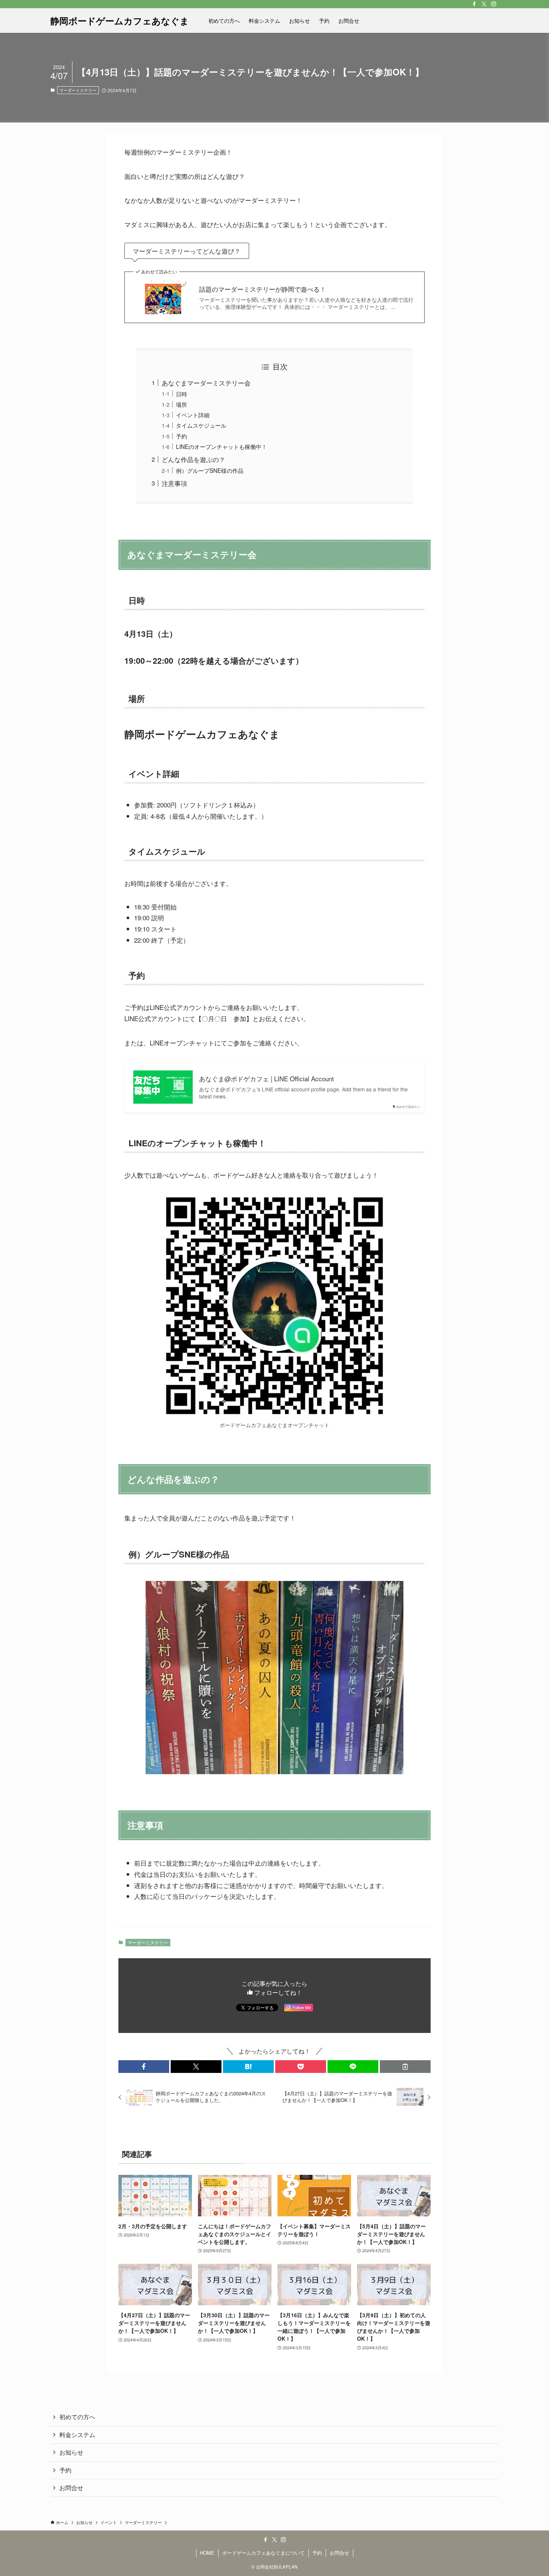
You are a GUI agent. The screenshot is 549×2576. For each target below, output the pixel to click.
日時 (182, 394)
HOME (207, 2553)
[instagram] (494, 4)
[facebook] (474, 4)
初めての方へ (77, 2417)
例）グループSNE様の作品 (210, 470)
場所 (182, 404)
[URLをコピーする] (405, 2067)
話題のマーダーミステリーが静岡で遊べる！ (263, 289)
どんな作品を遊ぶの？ (193, 459)
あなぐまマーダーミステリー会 (206, 383)
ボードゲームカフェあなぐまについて (263, 2553)
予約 (182, 436)
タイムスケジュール (201, 425)
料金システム (77, 2435)
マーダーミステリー (78, 90)
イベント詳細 (193, 415)
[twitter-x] (484, 4)
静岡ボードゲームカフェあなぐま (120, 21)
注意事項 (174, 483)
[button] (144, 2067)
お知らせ (71, 2452)
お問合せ (71, 2488)
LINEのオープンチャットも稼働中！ (221, 446)
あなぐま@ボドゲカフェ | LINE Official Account (266, 1079)
